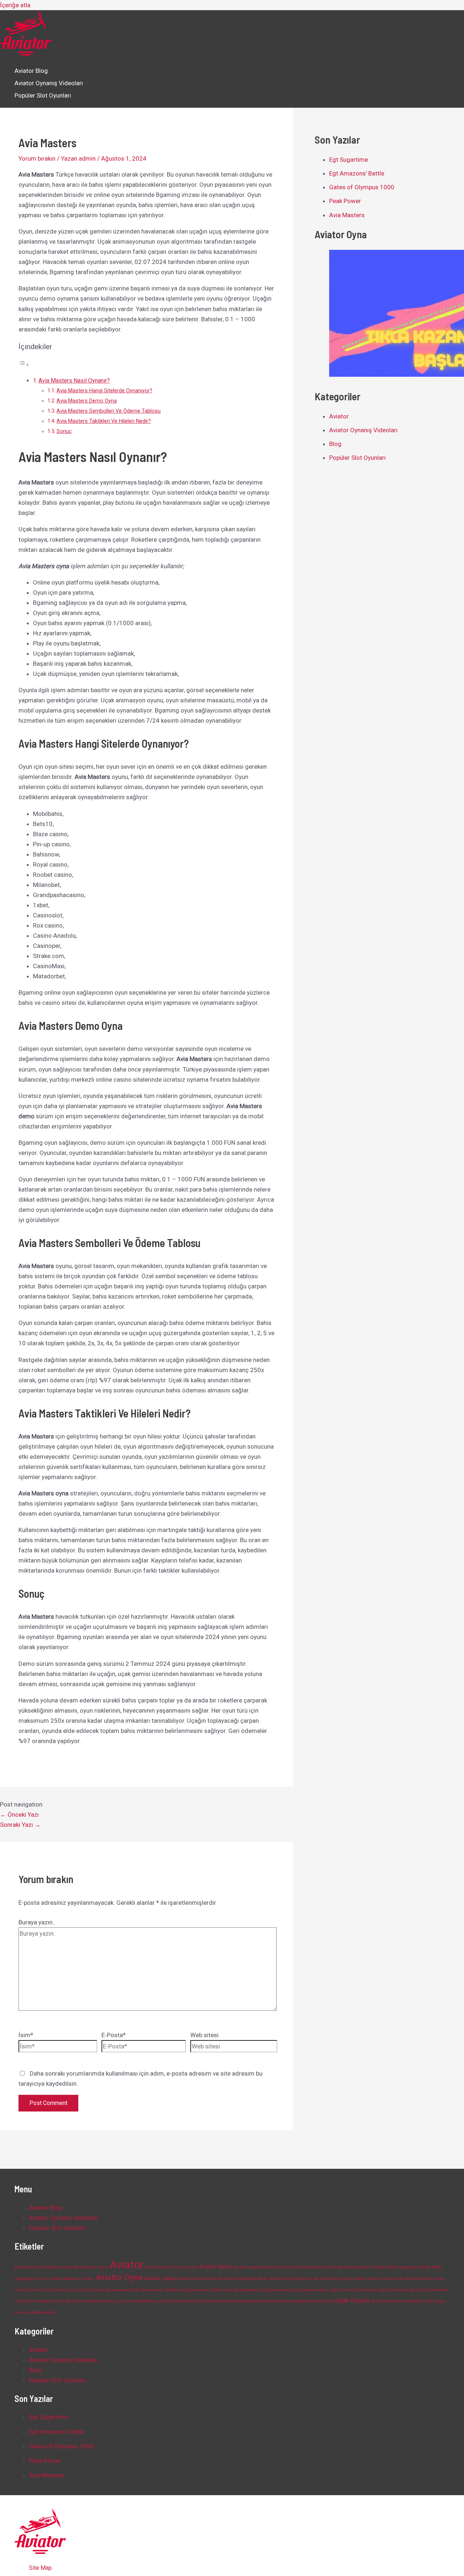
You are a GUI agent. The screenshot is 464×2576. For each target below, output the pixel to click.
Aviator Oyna (119, 2277)
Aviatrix (411, 2279)
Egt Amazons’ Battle (357, 173)
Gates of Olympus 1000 (362, 187)
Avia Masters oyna (56, 2267)
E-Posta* (114, 2035)
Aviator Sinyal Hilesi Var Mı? (295, 2279)
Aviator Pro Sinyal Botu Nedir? (243, 2279)
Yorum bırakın (37, 158)
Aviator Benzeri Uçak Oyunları (171, 2267)
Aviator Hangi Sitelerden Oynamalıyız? (267, 2267)
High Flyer (339, 2290)
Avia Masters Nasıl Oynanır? (74, 381)
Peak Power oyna (242, 2301)
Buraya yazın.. (37, 1922)
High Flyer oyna (363, 2290)
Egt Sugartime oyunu (311, 2290)
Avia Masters (347, 215)
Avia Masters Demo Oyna (87, 401)
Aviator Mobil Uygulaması (395, 2267)
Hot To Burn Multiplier (428, 2290)
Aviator (339, 416)
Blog (335, 444)
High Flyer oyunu (393, 2290)
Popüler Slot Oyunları (43, 95)
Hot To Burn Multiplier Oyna (39, 2301)
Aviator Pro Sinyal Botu (197, 2279)
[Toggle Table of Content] (24, 364)
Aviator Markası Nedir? (351, 2267)
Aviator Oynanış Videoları (49, 83)
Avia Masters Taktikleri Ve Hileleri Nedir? (104, 421)
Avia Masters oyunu (91, 2267)
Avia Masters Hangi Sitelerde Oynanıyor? (104, 391)
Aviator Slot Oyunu (336, 2279)
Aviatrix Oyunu (432, 2279)
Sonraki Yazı (20, 1825)
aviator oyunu (160, 2278)
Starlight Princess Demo (312, 2301)
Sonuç (64, 431)
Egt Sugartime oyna (276, 2290)
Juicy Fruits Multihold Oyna (180, 2301)
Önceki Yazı (19, 1815)
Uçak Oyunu (352, 2300)
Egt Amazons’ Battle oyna (163, 2290)
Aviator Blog (31, 71)
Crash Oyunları (28, 2290)
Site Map (40, 2568)
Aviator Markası (316, 2267)
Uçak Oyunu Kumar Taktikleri (397, 2301)
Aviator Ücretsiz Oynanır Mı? (378, 2279)
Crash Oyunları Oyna (61, 2290)
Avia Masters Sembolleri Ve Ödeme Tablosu (109, 411)
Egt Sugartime (349, 160)
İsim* (26, 2035)
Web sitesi (204, 2035)
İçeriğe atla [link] (15, 5)
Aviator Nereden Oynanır (73, 2279)
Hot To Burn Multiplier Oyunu (90, 2301)
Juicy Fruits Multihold (136, 2301)
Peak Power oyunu (274, 2301)
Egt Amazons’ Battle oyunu (209, 2290)
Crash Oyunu (92, 2290)
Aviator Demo (216, 2267)
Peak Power (345, 201)
